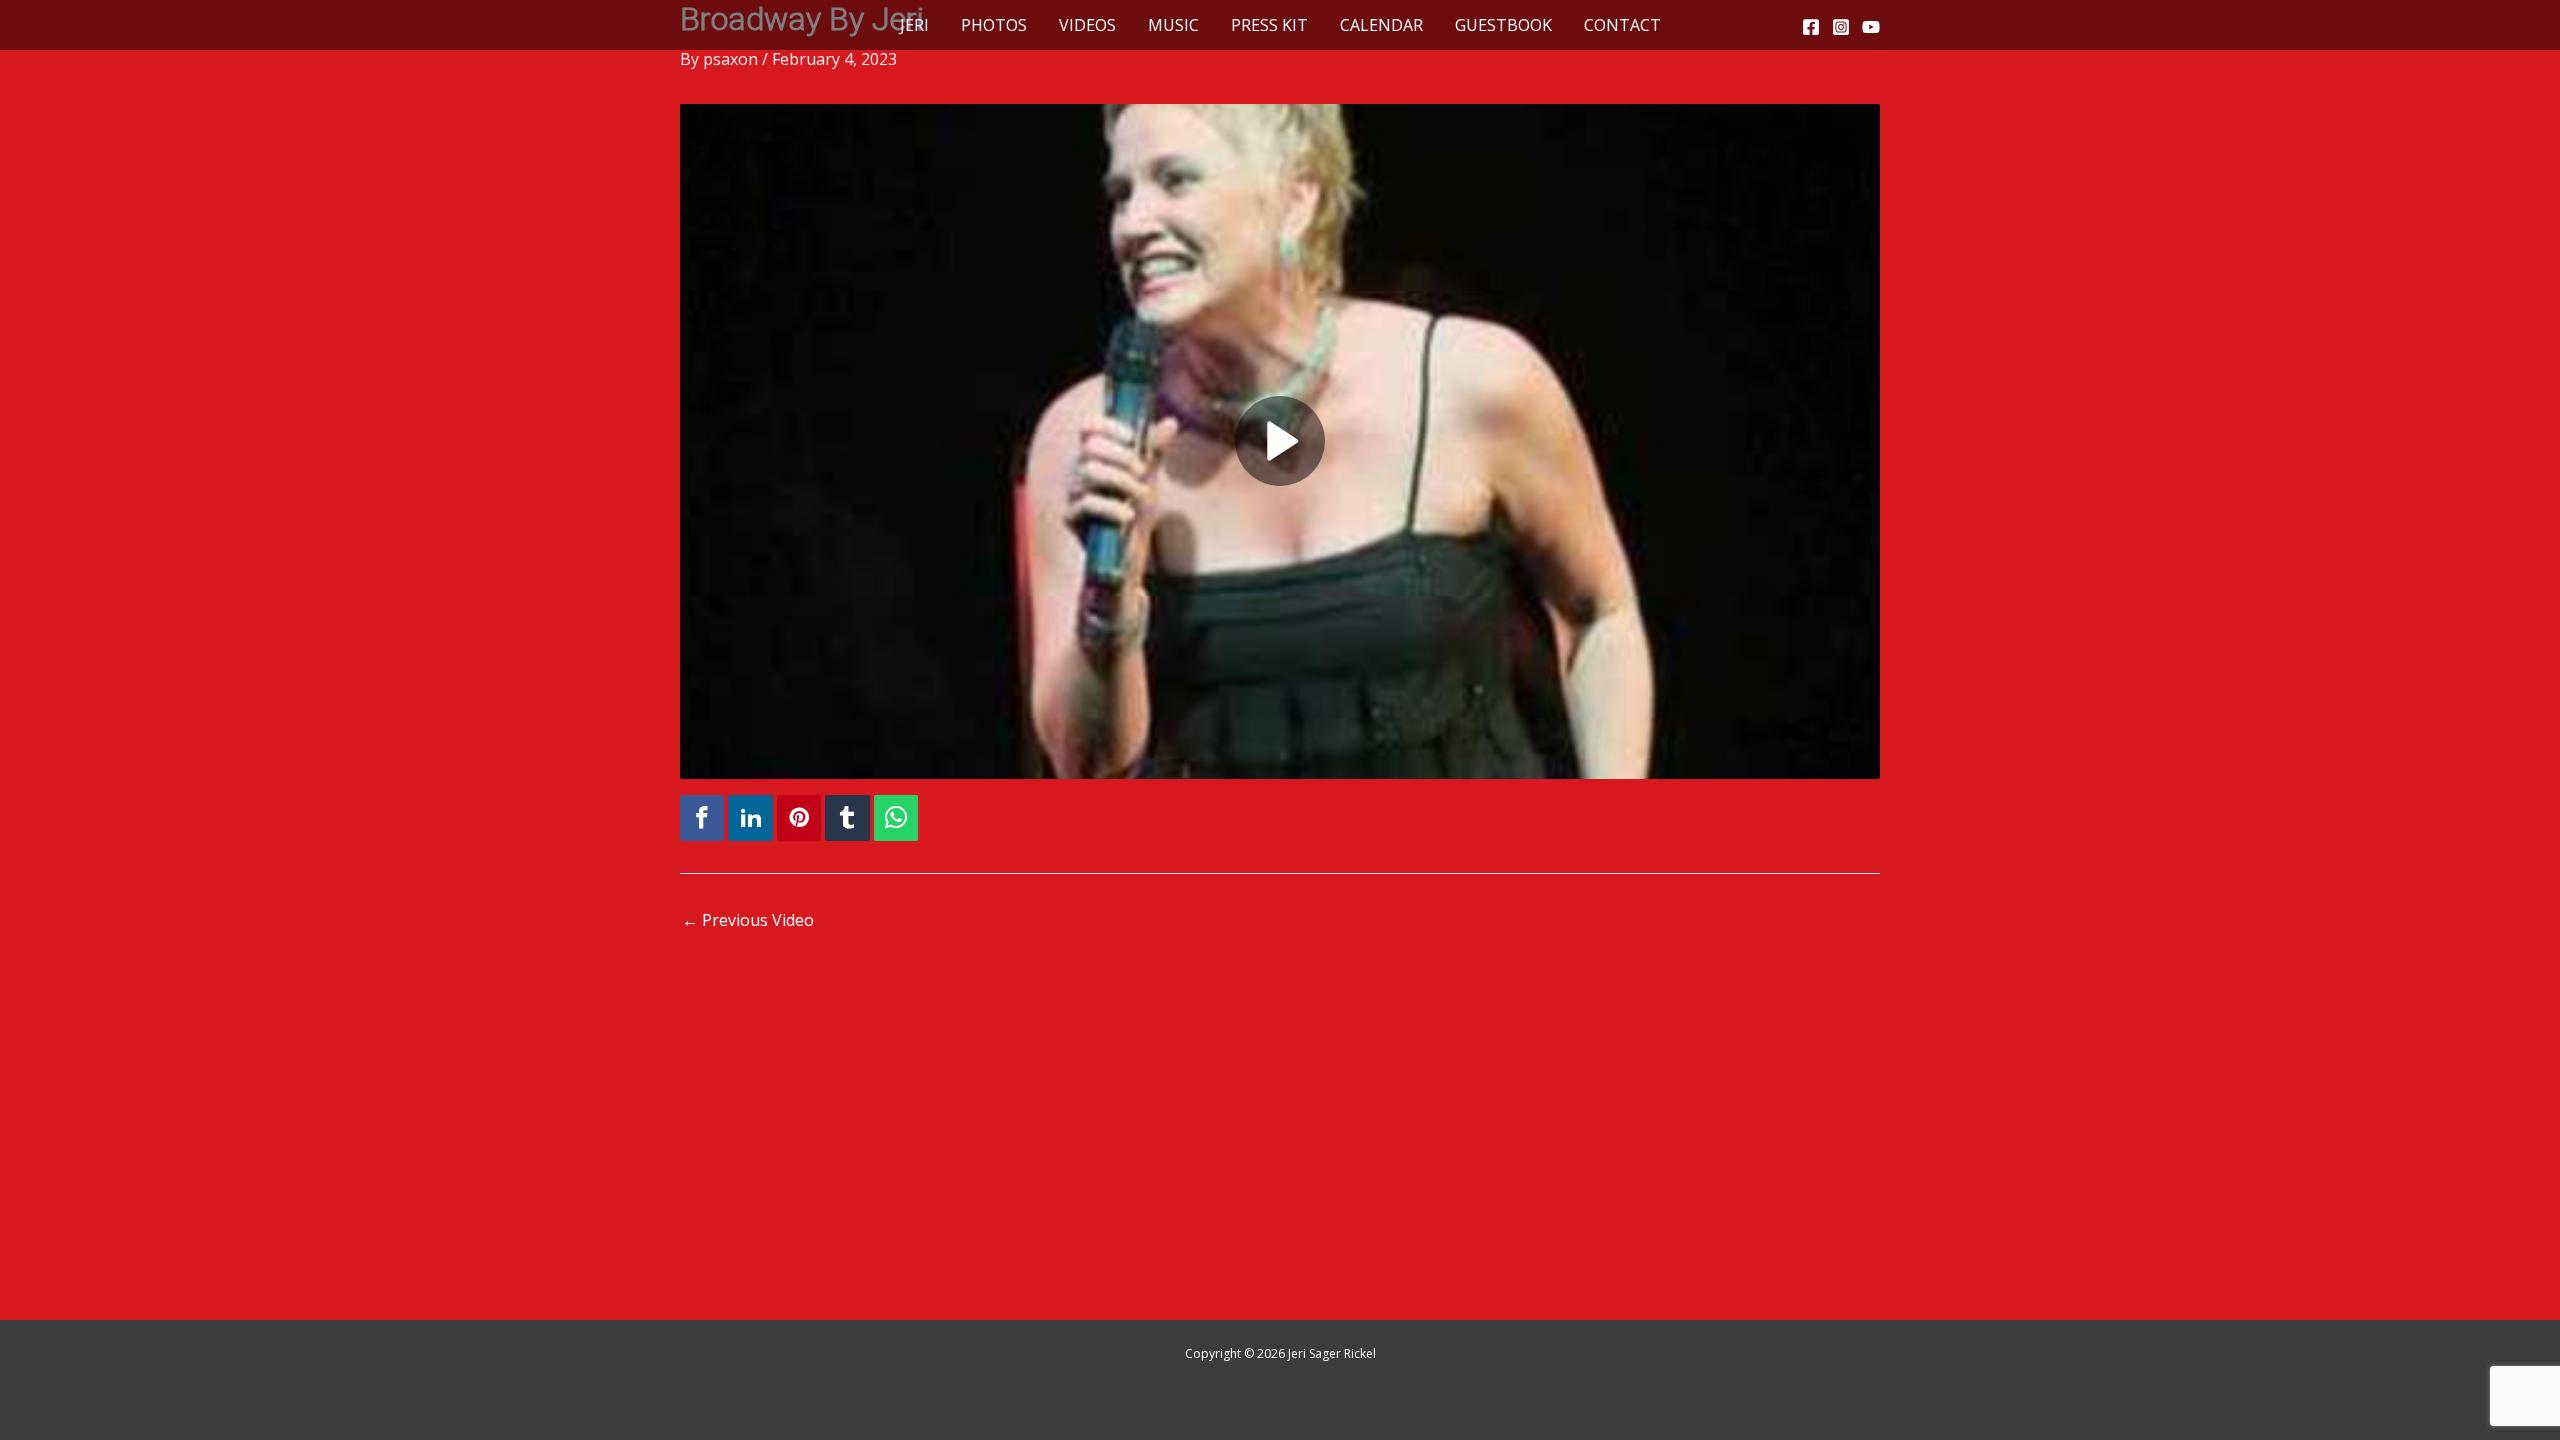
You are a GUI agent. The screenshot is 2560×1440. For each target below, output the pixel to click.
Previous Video (748, 920)
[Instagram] (1841, 27)
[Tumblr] (847, 818)
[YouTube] (1871, 27)
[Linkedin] (750, 818)
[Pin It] (799, 818)
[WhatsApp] (896, 818)
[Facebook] (1811, 27)
